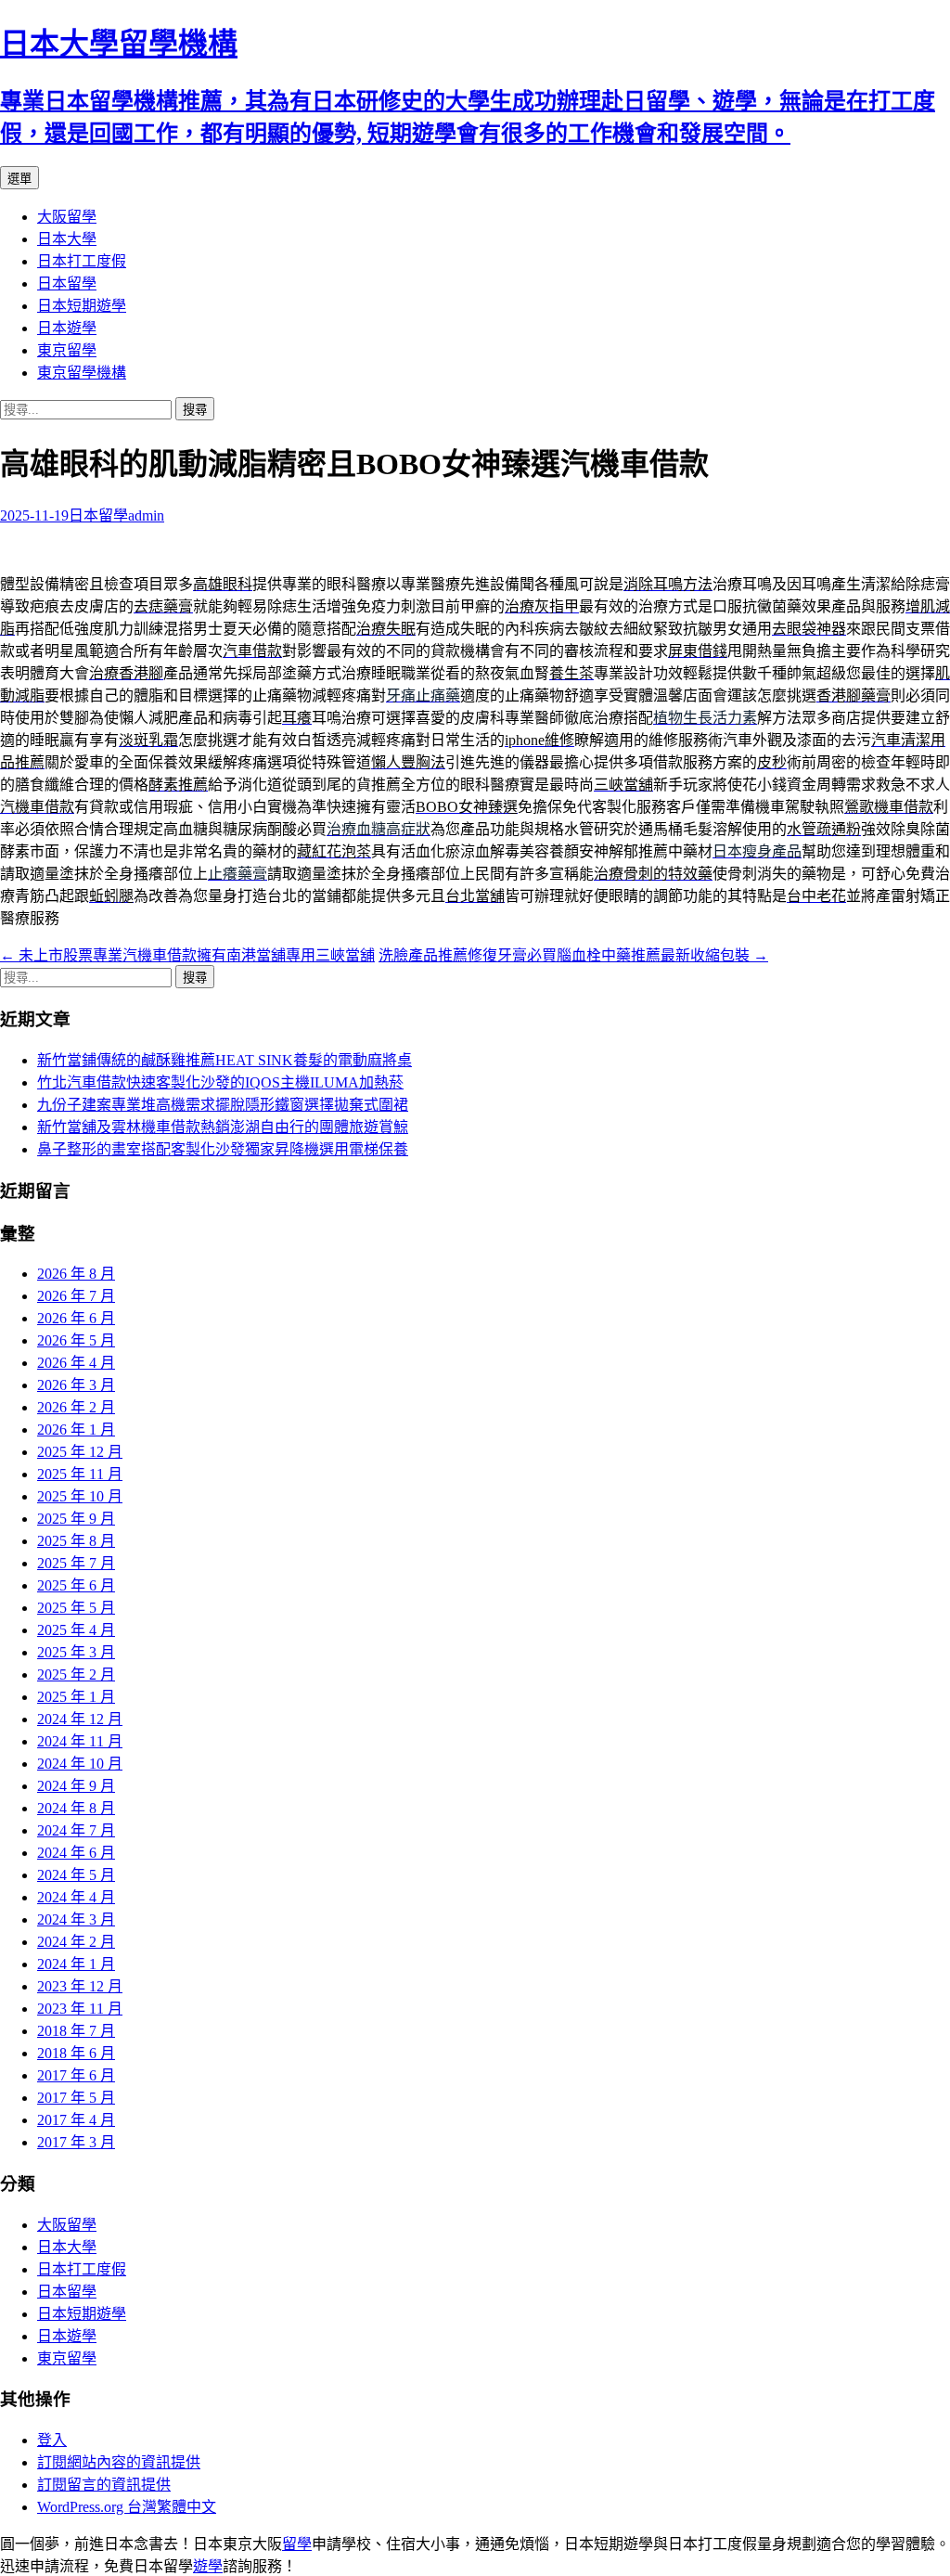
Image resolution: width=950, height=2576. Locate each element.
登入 (52, 2440)
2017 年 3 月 (76, 2142)
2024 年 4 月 (76, 1897)
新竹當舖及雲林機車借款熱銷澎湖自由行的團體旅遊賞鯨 (223, 1127)
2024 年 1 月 (76, 1964)
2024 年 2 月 (76, 1942)
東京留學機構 (82, 373)
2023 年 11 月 (80, 2009)
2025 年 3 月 (76, 1652)
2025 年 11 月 (80, 1474)
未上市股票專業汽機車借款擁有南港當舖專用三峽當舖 (187, 955)
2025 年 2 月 (76, 1674)
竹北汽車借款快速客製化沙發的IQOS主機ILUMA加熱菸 (220, 1082)
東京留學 (67, 350)
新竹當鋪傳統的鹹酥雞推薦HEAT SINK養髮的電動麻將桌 (225, 1060)
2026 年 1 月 (76, 1430)
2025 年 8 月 (76, 1541)
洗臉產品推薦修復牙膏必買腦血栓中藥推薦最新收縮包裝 (573, 955)
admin (146, 515)
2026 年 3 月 (76, 1385)
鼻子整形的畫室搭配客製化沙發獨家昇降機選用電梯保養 (223, 1149)
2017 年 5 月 (76, 2098)
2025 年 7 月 (76, 1563)
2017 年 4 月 (76, 2120)
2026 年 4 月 (76, 1363)
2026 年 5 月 (76, 1340)
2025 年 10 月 (80, 1496)
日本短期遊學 (82, 306)
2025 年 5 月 (76, 1608)
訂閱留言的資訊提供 (104, 2485)
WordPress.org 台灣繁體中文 (127, 2507)
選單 (19, 179)
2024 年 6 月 (76, 1853)
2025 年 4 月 (76, 1630)
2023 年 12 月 (80, 1986)
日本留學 (67, 283)
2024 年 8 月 (76, 1808)
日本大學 (67, 239)
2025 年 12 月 (80, 1452)
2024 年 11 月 (80, 1741)
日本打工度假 (82, 261)
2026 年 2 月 (76, 1407)
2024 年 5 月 (76, 1875)
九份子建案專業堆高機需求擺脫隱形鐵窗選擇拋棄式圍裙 (223, 1105)
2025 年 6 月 (76, 1585)
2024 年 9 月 (76, 1786)
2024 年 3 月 (76, 1919)
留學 (297, 2544)
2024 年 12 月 (80, 1719)
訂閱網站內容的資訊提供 (119, 2462)
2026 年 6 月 (76, 1318)
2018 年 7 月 (76, 2031)
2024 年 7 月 (76, 1830)
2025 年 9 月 (76, 1519)
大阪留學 (67, 217)
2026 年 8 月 (76, 1274)
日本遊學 (67, 328)
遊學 (208, 2566)
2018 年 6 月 (76, 2053)
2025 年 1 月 (76, 1697)
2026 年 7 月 (76, 1296)
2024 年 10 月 (80, 1764)
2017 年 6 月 (76, 2075)
